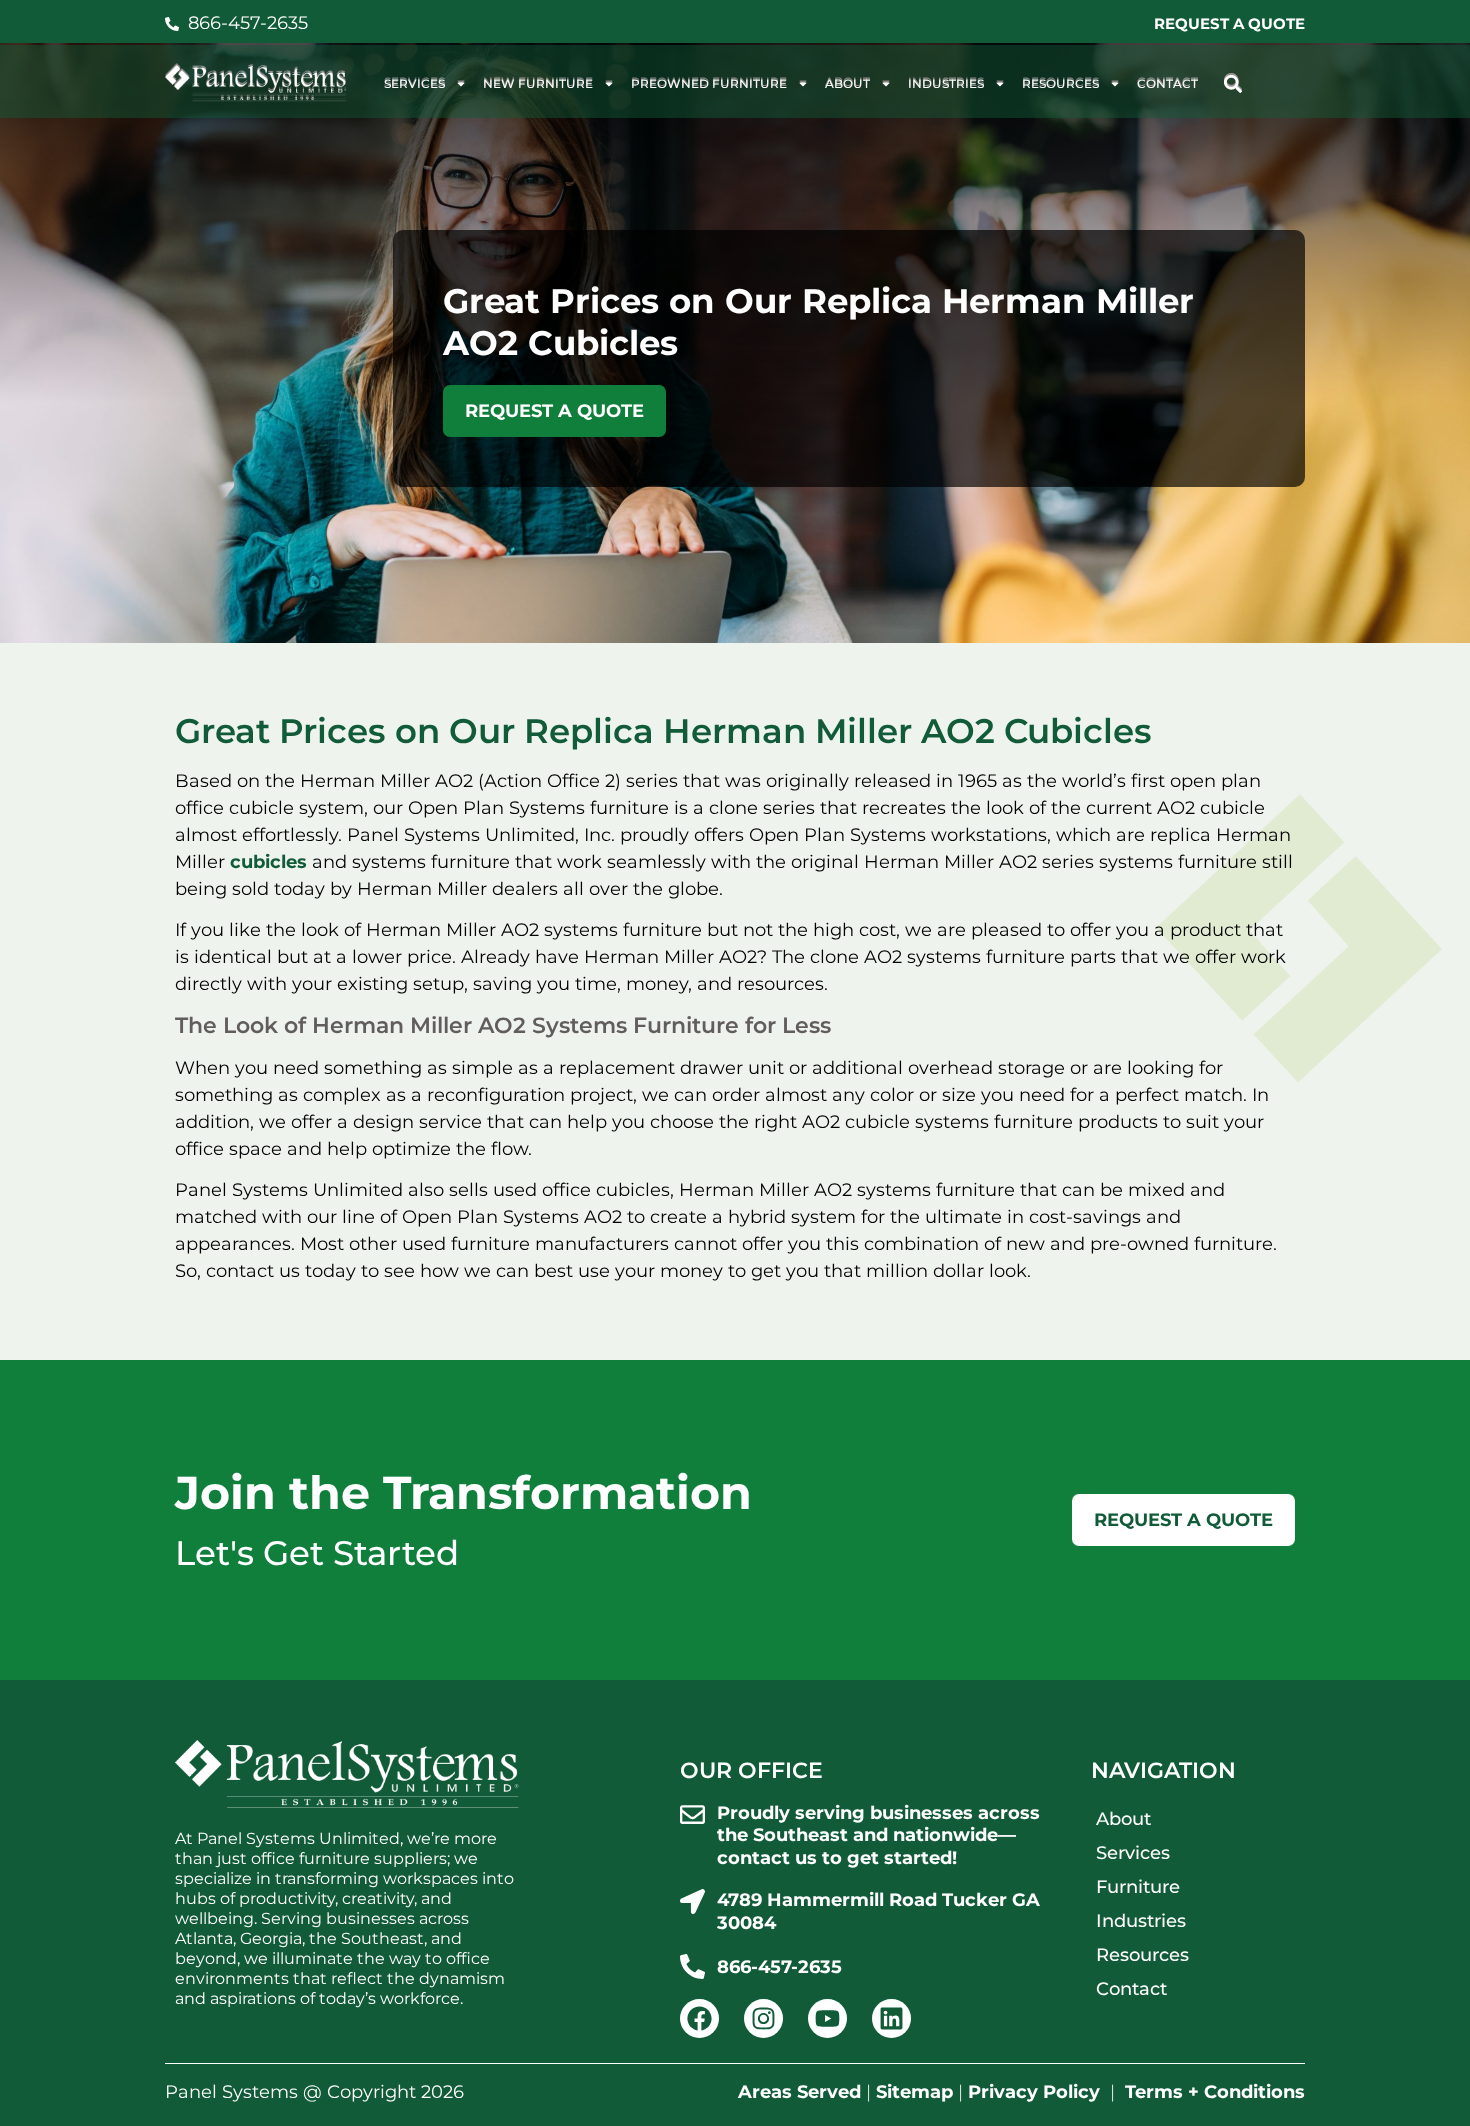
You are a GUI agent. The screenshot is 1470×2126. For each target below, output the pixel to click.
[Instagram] (763, 2018)
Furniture (1138, 1887)
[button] (1232, 83)
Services (414, 83)
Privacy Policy (1034, 2092)
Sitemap (914, 2092)
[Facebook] (699, 2018)
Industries (946, 83)
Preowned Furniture (709, 83)
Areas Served (799, 2092)
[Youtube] (827, 2018)
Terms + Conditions (1215, 2092)
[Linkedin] (891, 2018)
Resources (1060, 83)
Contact (1167, 83)
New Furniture (538, 83)
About (847, 83)
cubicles (268, 862)
